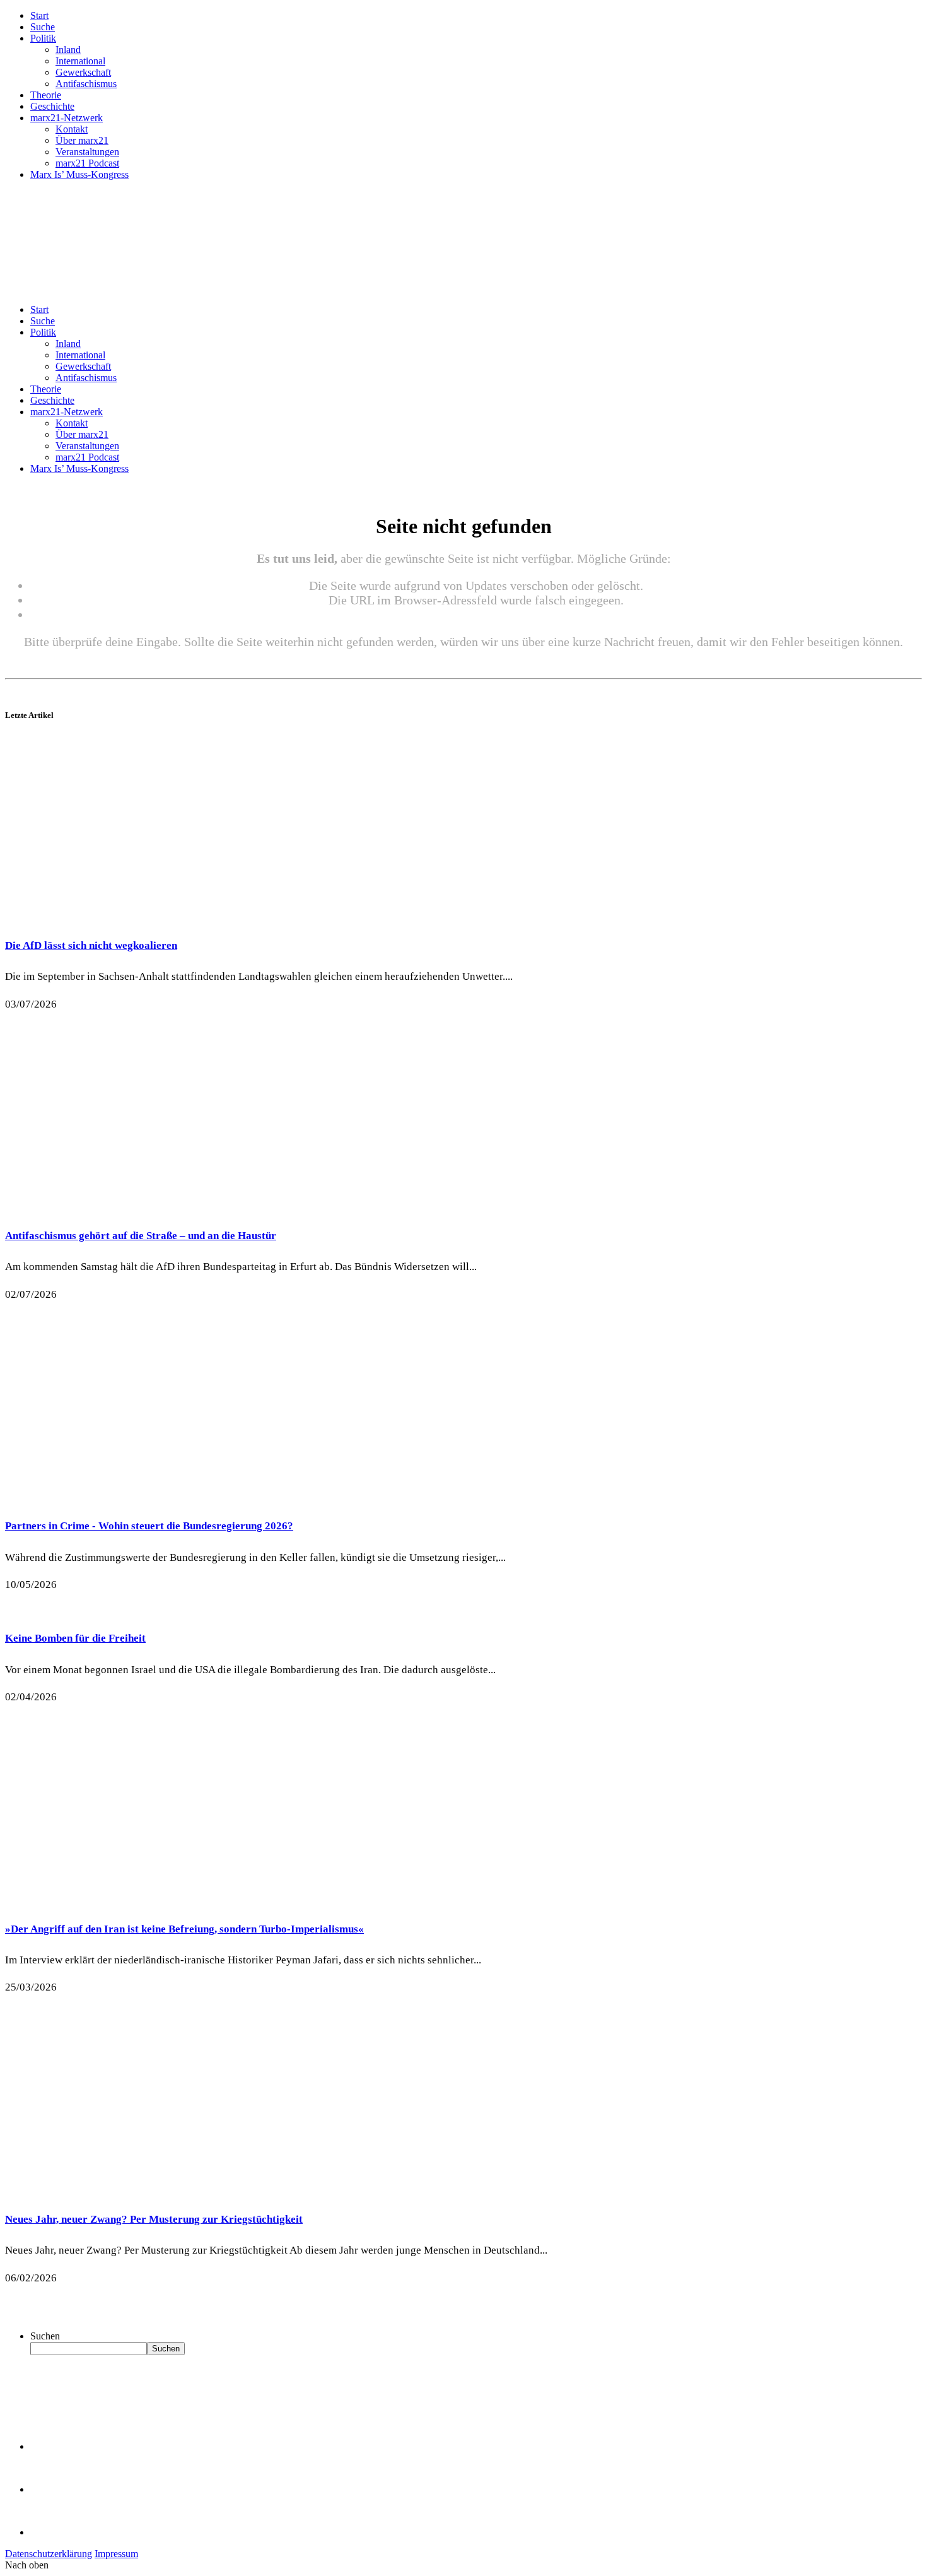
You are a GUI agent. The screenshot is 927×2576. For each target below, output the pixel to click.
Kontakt (72, 129)
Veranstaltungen (87, 152)
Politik (43, 38)
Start (39, 15)
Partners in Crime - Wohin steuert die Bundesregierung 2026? (149, 1526)
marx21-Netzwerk (67, 118)
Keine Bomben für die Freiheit (75, 1638)
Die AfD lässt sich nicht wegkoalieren (91, 945)
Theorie (46, 95)
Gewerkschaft (83, 72)
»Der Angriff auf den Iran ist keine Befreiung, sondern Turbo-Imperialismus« (184, 1929)
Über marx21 (82, 140)
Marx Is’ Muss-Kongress (79, 174)
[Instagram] (50, 2532)
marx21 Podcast (87, 163)
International (80, 61)
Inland (68, 50)
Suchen (45, 2336)
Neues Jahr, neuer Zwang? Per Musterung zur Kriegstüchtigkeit (154, 2219)
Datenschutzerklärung (49, 2554)
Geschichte (52, 106)
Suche (43, 27)
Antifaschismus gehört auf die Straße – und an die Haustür (141, 1236)
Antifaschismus (86, 84)
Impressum (116, 2554)
